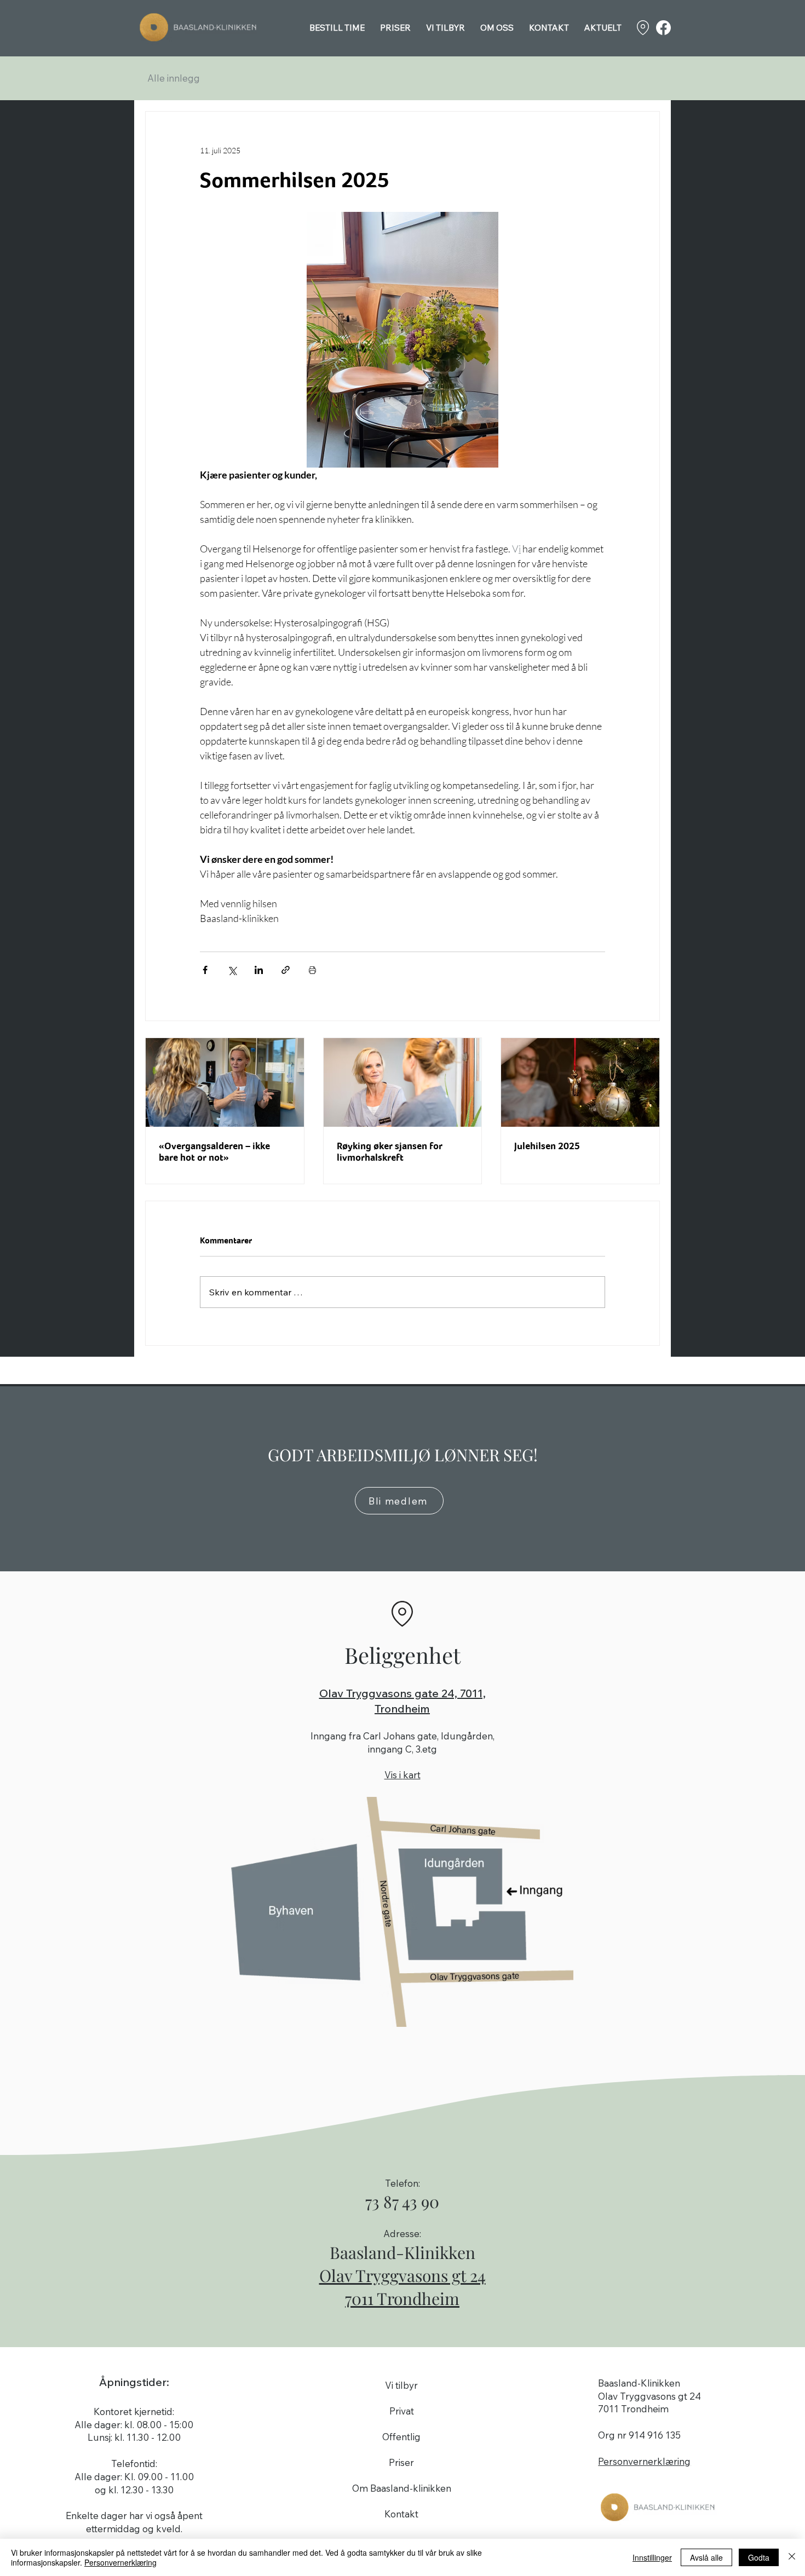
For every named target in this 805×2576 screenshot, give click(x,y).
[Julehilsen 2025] (580, 1082)
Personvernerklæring (120, 2562)
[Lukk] (792, 2557)
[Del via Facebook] (205, 970)
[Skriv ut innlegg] (312, 970)
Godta (759, 2557)
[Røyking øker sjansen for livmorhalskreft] (403, 1082)
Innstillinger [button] (652, 2557)
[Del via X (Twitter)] (232, 970)
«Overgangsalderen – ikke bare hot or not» (214, 1151)
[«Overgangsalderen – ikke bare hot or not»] (225, 1082)
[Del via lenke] (286, 970)
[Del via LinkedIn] (259, 970)
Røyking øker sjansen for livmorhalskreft (390, 1151)
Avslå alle (706, 2557)
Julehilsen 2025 (547, 1146)
